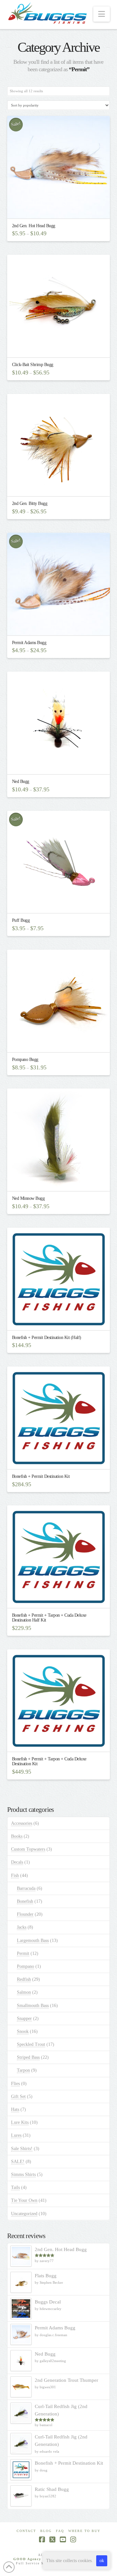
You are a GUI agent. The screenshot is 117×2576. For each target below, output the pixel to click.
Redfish (24, 1979)
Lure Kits (20, 2122)
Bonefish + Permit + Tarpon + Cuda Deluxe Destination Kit (49, 1761)
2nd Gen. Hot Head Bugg (34, 226)
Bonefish (25, 1901)
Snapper (24, 2018)
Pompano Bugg (25, 1059)
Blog (46, 2531)
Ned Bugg (21, 781)
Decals (17, 1862)
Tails (15, 2187)
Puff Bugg (21, 920)
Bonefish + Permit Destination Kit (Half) (47, 1338)
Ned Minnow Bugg (28, 1198)
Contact (26, 2531)
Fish (15, 1875)
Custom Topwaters (28, 1849)
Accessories (22, 1823)
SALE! (18, 2162)
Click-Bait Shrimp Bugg (33, 365)
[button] (102, 14)
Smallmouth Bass (33, 2006)
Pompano (26, 1966)
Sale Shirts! (22, 2149)
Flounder (25, 1914)
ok (102, 2561)
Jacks (22, 1927)
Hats (15, 2109)
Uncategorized (24, 2214)
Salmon (24, 1992)
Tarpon (23, 2070)
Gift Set (18, 2096)
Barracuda (26, 1888)
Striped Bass (28, 2057)
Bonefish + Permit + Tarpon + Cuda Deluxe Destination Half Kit (49, 1618)
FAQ (60, 2531)
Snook (23, 2031)
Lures (16, 2135)
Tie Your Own (24, 2200)
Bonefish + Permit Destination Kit (41, 1476)
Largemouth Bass (33, 1940)
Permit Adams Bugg (29, 643)
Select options (60, 208)
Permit (23, 1953)
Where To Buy (84, 2531)
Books (17, 1836)
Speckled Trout (31, 2044)
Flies (15, 2084)
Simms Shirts (23, 2175)
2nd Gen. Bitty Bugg (30, 503)
